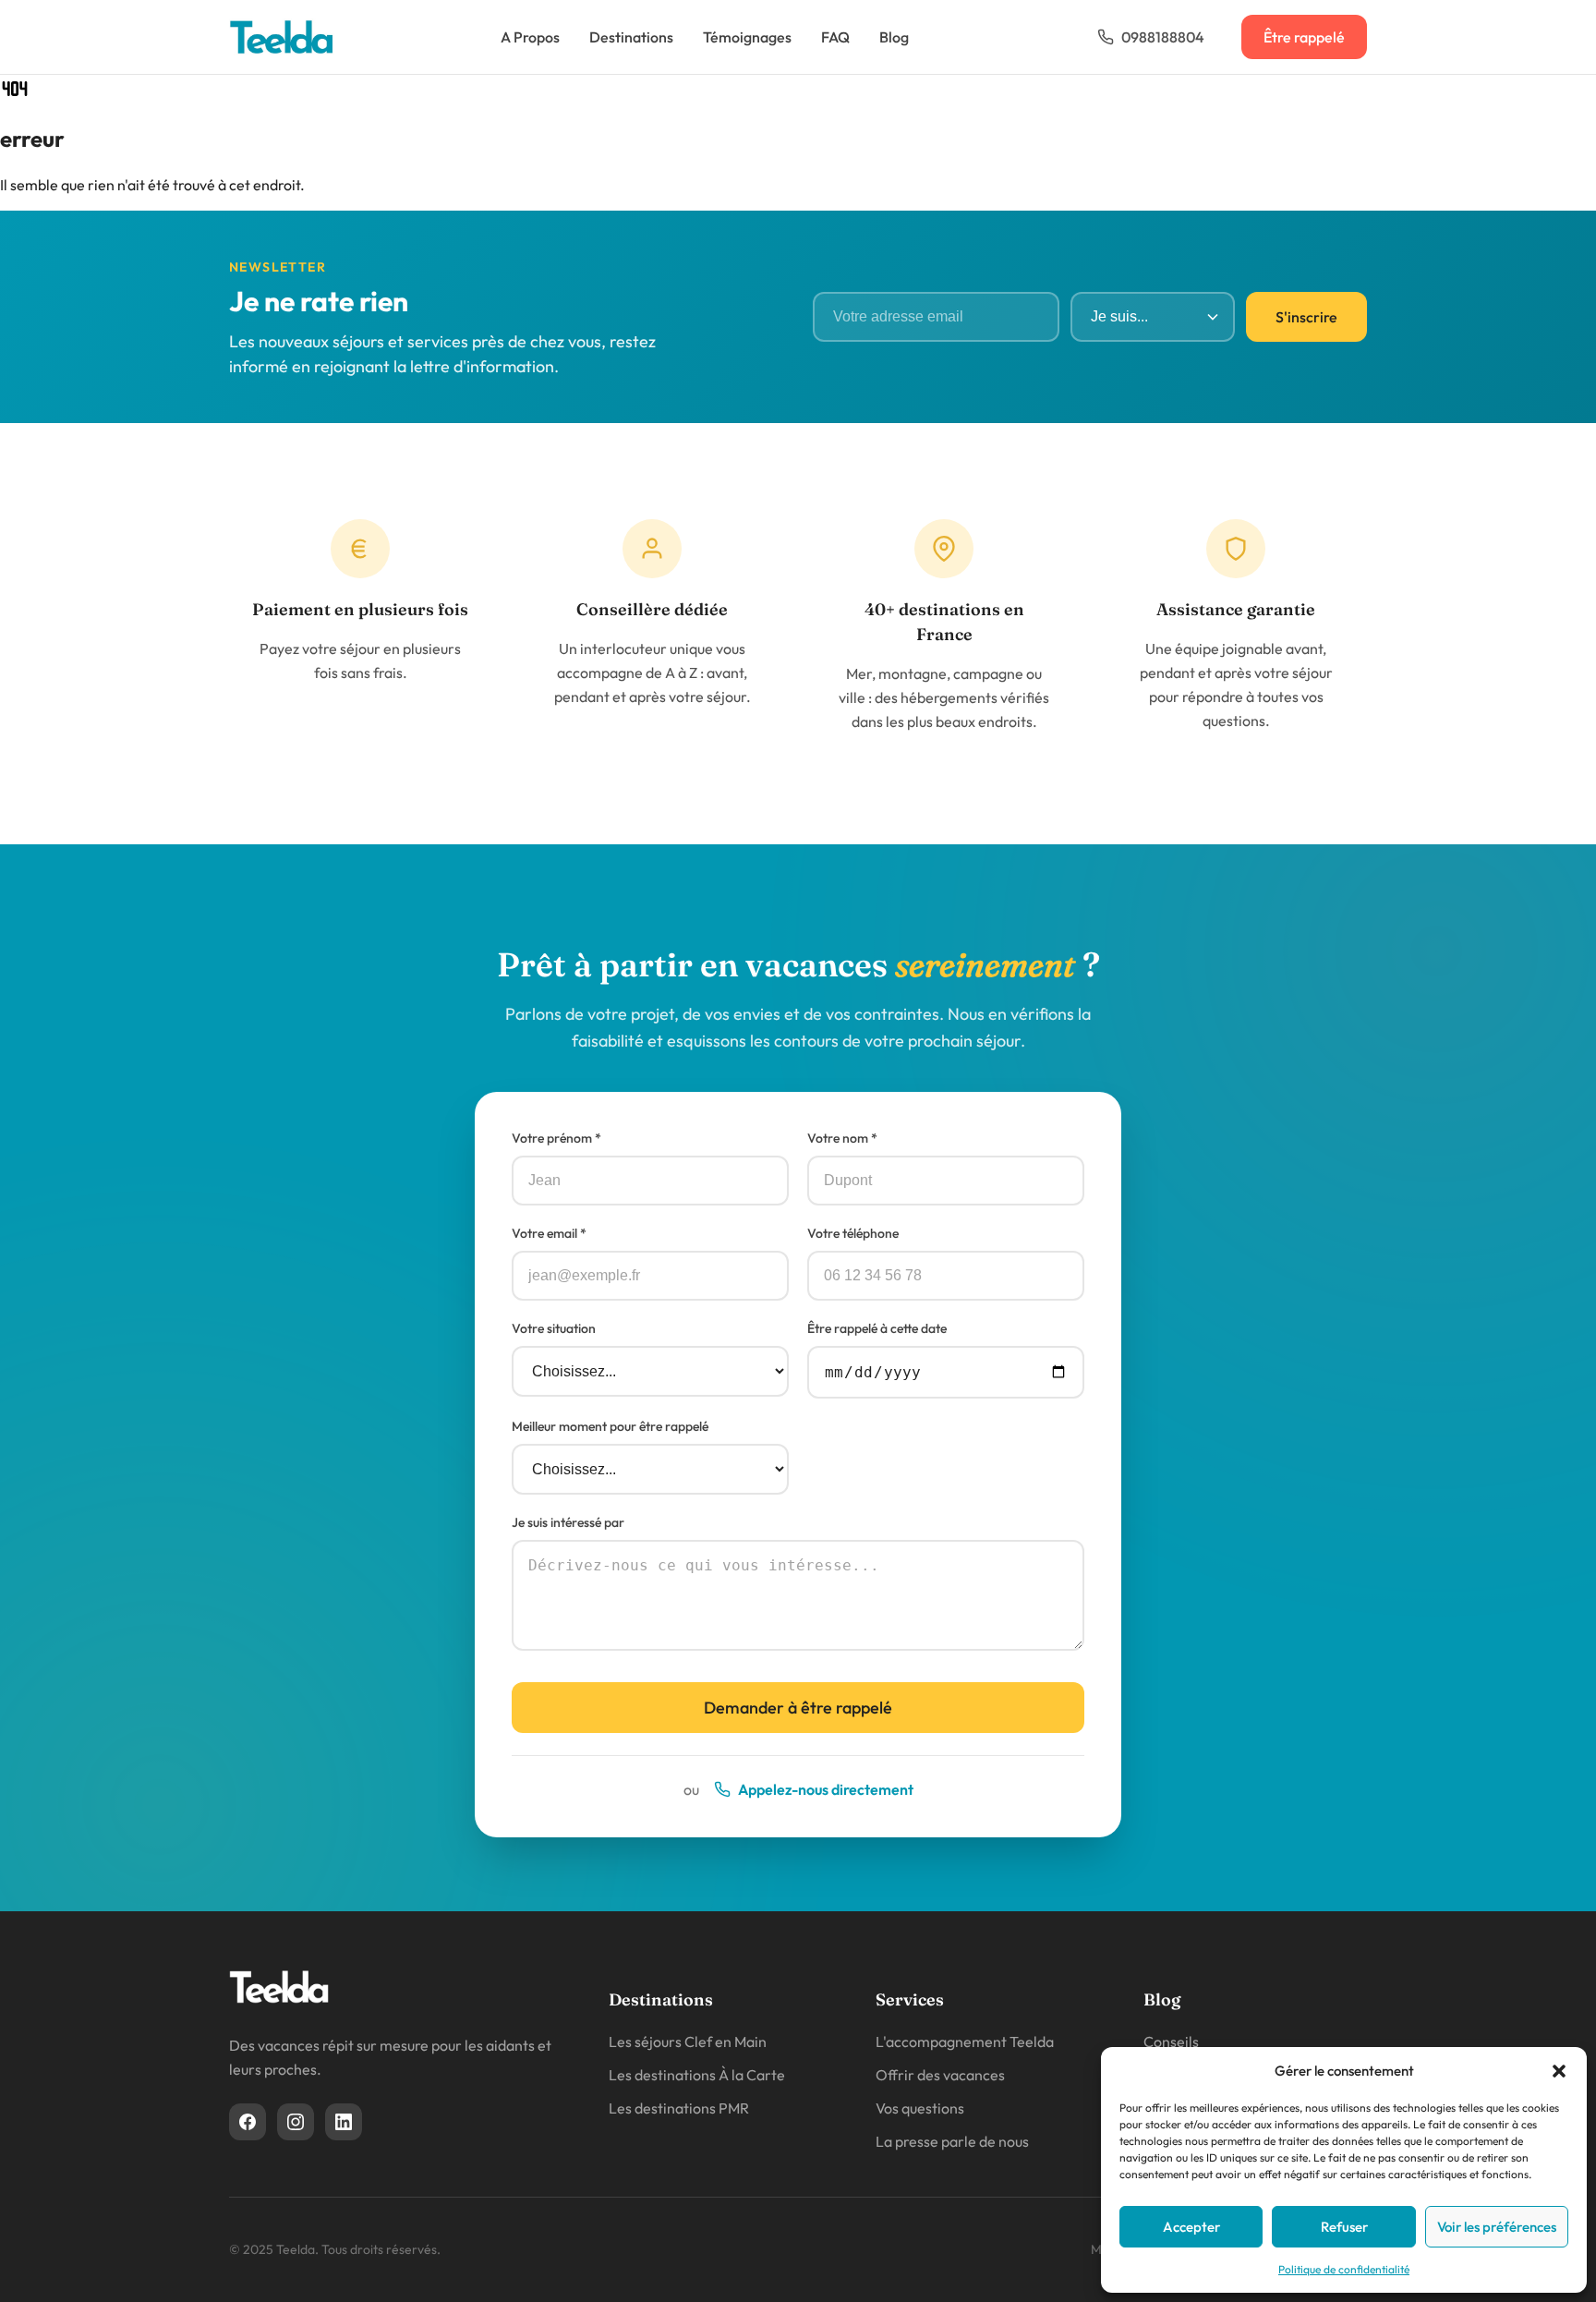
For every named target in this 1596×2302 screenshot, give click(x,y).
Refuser (1344, 2227)
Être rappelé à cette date (877, 1328)
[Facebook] (248, 2122)
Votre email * (549, 1233)
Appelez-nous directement (826, 1789)
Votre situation (554, 1328)
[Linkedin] (344, 2122)
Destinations (631, 37)
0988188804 (1163, 37)
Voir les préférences (1497, 2227)
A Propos (530, 37)
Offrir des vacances (940, 2075)
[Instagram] (296, 2122)
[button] (1559, 2071)
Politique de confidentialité (1344, 2269)
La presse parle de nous (952, 2141)
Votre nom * (842, 1138)
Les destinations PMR (679, 2108)
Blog (894, 37)
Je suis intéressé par (568, 1522)
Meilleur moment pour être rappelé (610, 1426)
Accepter (1191, 2227)
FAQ (835, 37)
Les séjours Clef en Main (688, 2042)
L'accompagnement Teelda (965, 2042)
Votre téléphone (853, 1233)
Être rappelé (1304, 37)
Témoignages (747, 37)
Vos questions (920, 2108)
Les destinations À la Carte (697, 2075)
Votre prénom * (556, 1138)
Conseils (1171, 2042)
